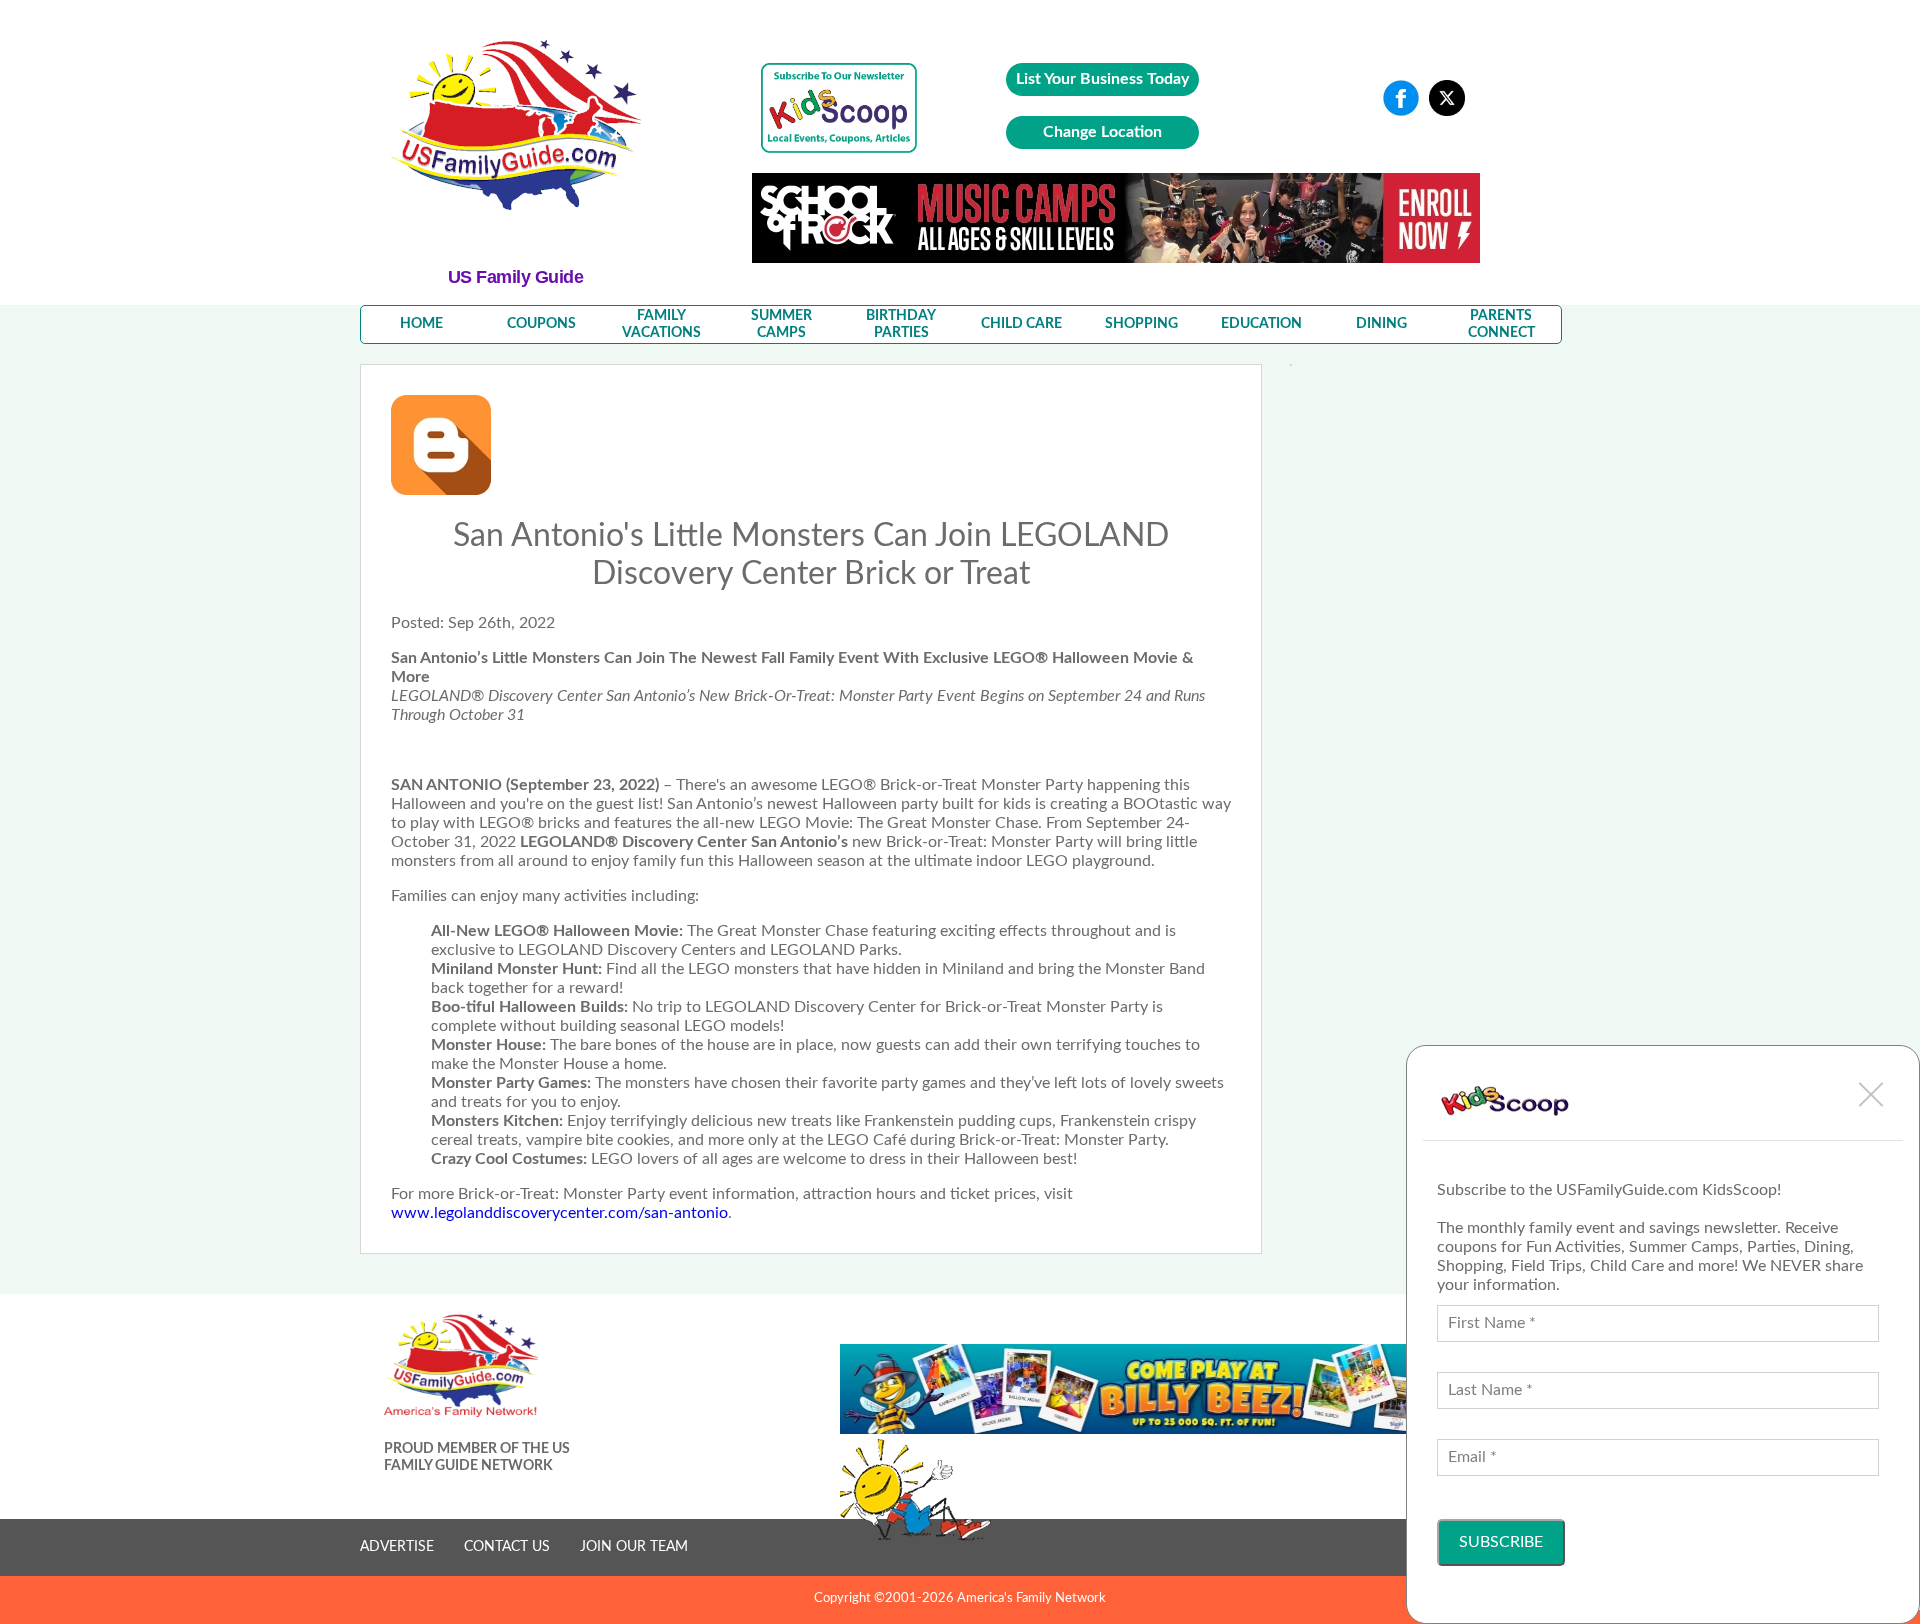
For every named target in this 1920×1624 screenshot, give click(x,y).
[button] (1871, 1094)
